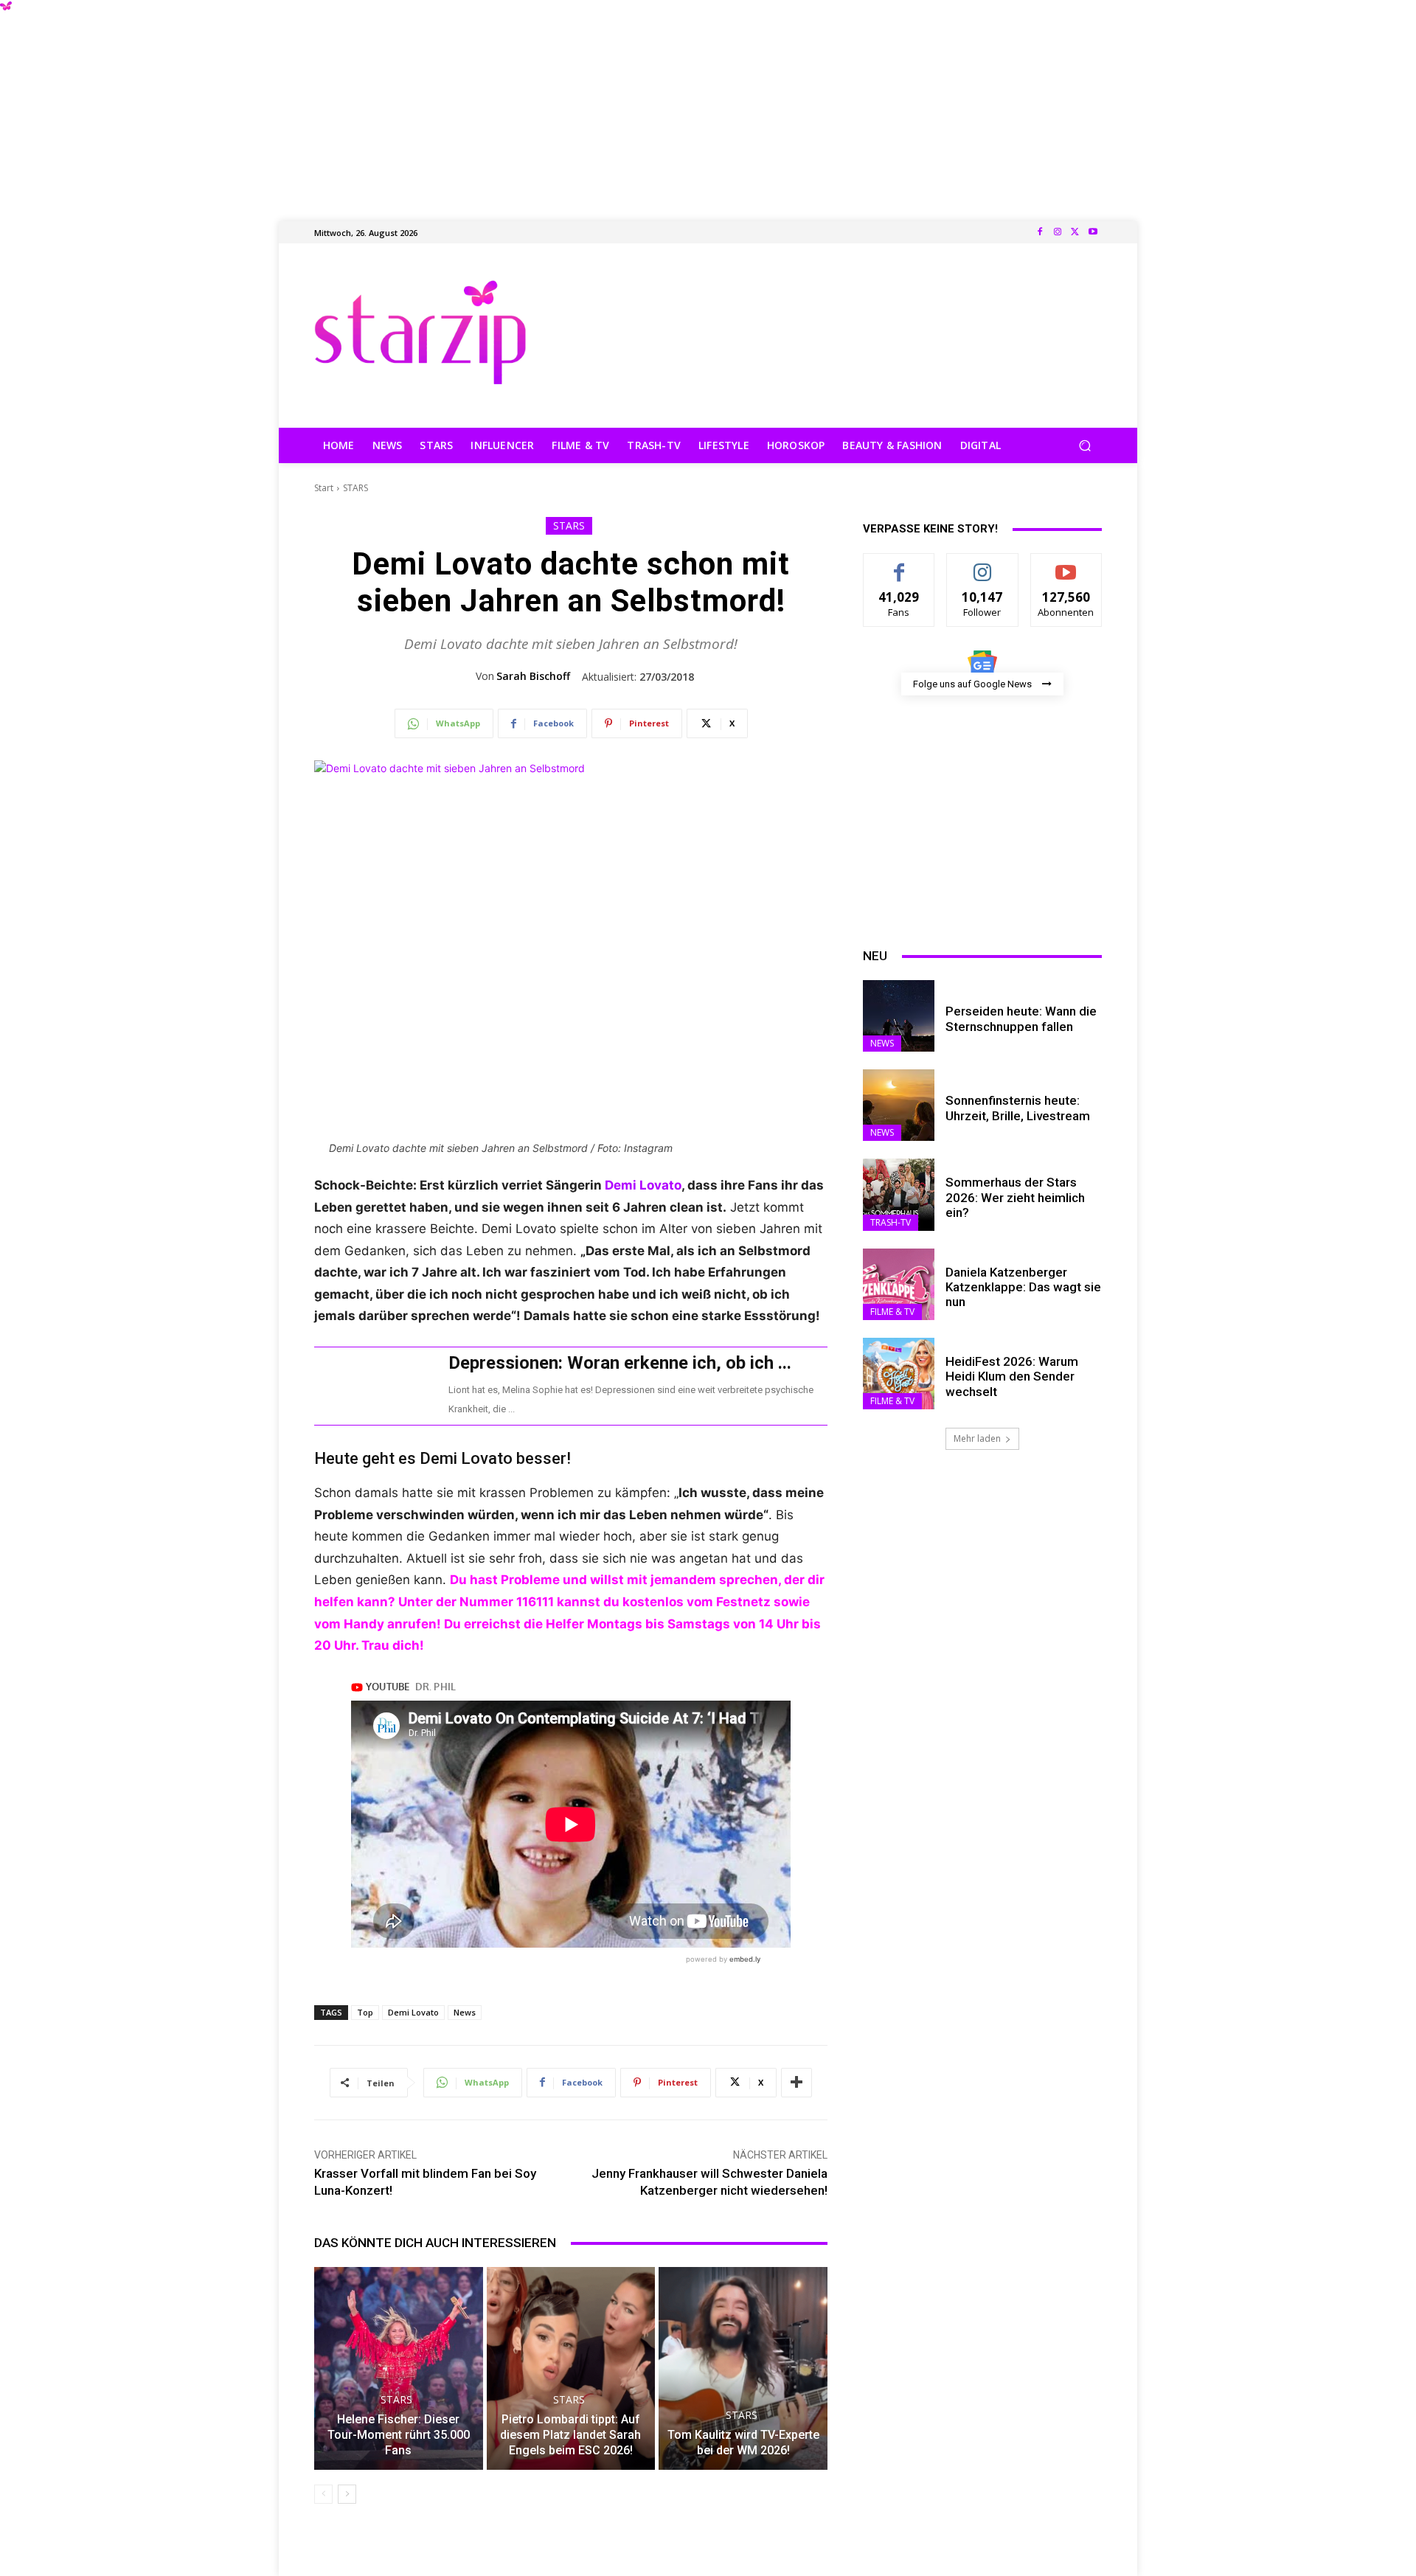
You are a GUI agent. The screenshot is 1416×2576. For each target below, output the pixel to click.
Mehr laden (977, 1438)
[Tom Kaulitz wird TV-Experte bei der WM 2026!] (743, 2368)
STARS (355, 488)
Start (324, 488)
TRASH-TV (891, 1222)
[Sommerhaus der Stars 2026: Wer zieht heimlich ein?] (899, 1194)
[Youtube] (1093, 232)
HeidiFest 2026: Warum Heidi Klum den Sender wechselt (1012, 1376)
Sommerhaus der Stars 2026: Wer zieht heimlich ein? (1015, 1197)
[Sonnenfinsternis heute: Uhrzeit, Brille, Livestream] (899, 1105)
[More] (796, 2083)
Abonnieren (1066, 565)
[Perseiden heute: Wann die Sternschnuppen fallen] (899, 1016)
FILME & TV (892, 1312)
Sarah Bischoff (533, 676)
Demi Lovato (643, 1185)
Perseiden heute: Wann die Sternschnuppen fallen (1021, 1018)
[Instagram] (1058, 232)
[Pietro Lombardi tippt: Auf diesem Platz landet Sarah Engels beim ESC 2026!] (571, 2368)
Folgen (983, 565)
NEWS (882, 1043)
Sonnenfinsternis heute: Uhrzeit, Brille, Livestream (1018, 1108)
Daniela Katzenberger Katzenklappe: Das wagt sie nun (1023, 1287)
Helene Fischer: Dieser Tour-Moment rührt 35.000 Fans (399, 2435)
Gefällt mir (899, 565)
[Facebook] (1040, 232)
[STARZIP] (420, 332)
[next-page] (347, 2494)
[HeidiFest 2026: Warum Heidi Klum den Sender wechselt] (899, 1374)
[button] (1084, 446)
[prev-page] (323, 2494)
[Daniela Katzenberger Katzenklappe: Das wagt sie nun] (899, 1284)
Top (365, 2012)
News (465, 2012)
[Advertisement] (708, 103)
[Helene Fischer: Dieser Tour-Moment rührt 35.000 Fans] (399, 2368)
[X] (1075, 232)
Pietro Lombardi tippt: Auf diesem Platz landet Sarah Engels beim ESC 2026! (570, 2435)
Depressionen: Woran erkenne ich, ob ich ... (620, 1363)
